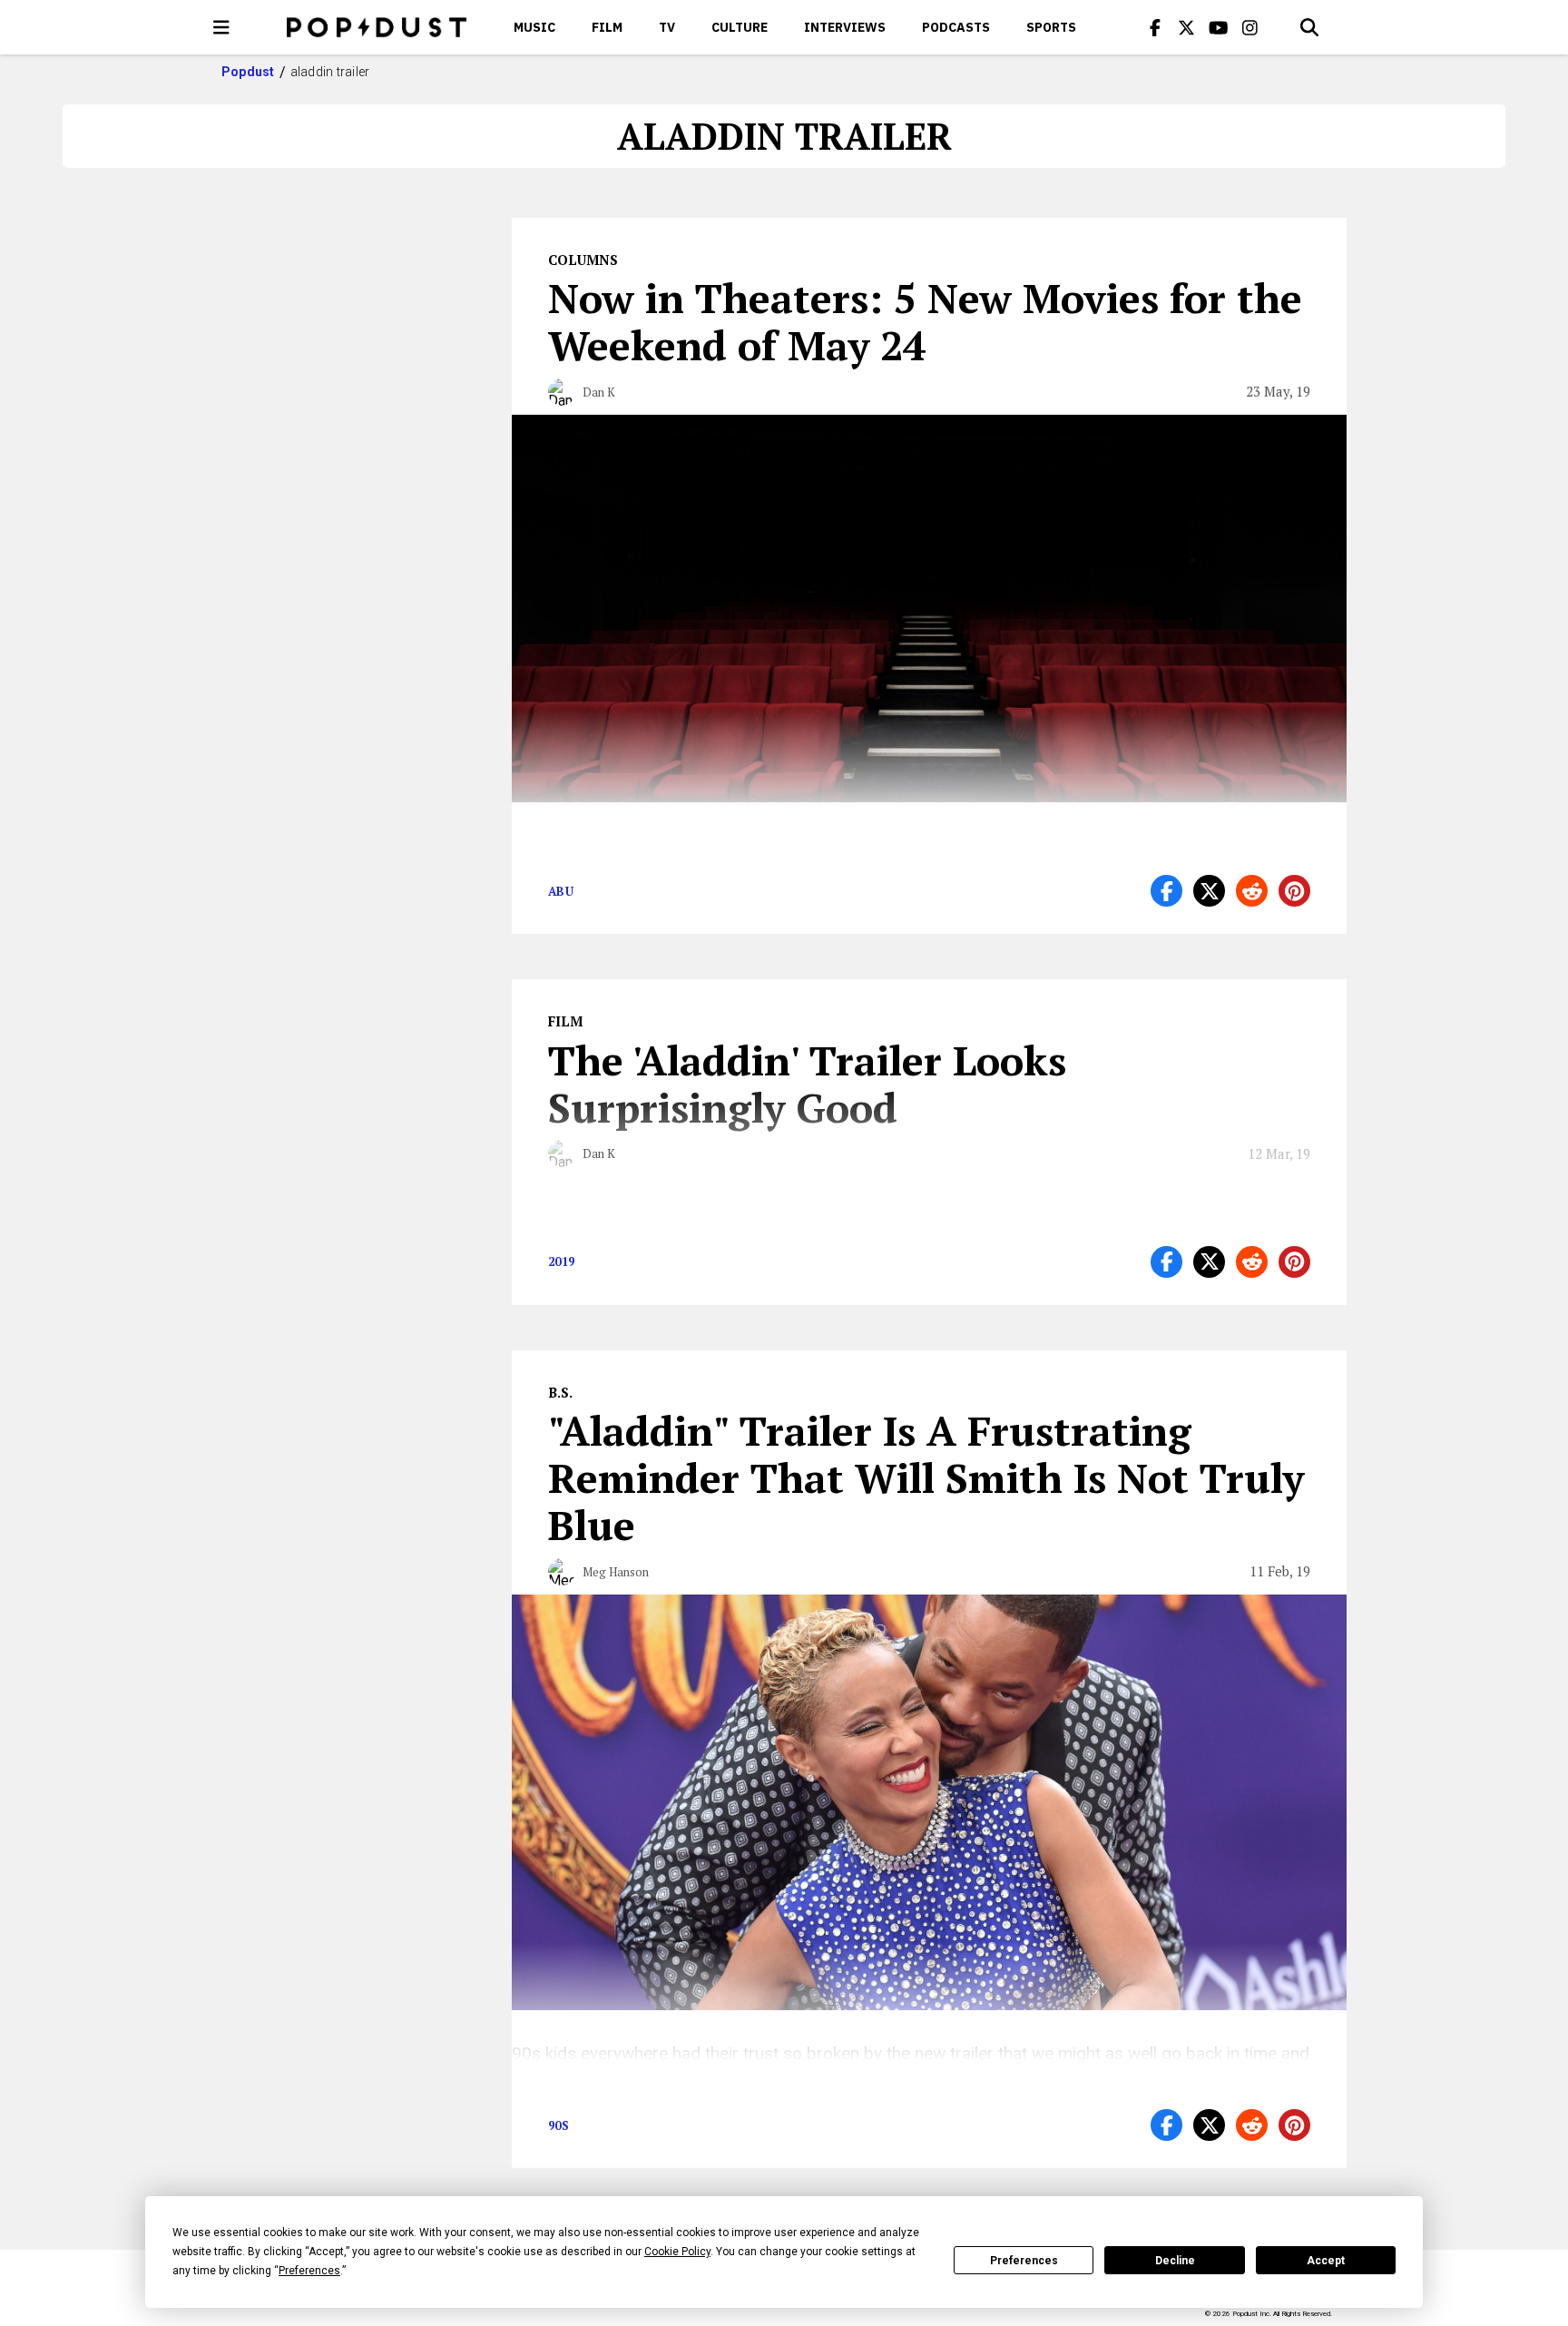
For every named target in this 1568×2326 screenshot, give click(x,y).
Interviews (845, 27)
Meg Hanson (616, 1572)
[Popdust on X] (1187, 27)
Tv (667, 27)
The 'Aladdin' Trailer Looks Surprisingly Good (807, 1084)
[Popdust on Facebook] (1155, 27)
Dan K (599, 392)
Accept (1326, 2261)
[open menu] (221, 27)
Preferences (1024, 2261)
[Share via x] (1209, 891)
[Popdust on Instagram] (1250, 27)
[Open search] (1309, 27)
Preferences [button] (309, 2271)
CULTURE (740, 27)
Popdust (248, 72)
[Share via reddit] (1252, 891)
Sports (1051, 27)
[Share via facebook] (1166, 891)
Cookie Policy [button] (677, 2252)
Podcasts (956, 27)
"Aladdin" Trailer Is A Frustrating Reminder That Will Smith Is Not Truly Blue (926, 1477)
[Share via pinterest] (1294, 891)
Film (607, 27)
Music (534, 27)
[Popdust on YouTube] (1219, 27)
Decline (1175, 2261)
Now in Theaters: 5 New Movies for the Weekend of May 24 (925, 321)
